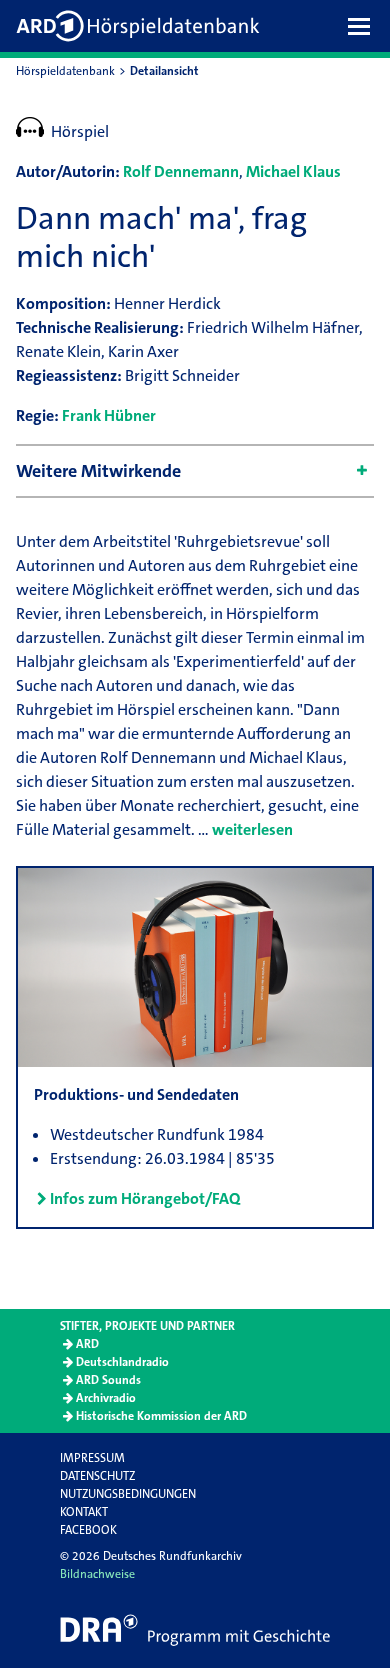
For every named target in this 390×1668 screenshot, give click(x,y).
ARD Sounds (108, 1380)
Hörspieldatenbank (65, 71)
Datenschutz (97, 1476)
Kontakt (84, 1512)
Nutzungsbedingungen (128, 1494)
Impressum (92, 1458)
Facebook (88, 1530)
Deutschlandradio (122, 1362)
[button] (364, 26)
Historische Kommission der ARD (161, 1416)
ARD (87, 1344)
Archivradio (106, 1398)
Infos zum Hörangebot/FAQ (145, 1198)
